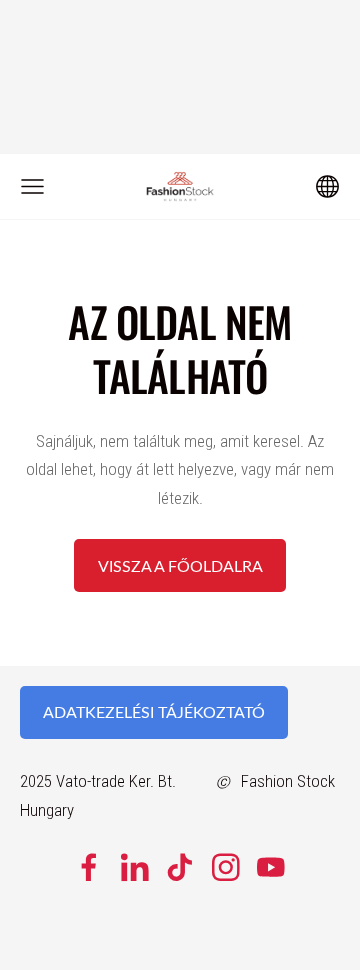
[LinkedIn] (135, 867)
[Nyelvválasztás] (327, 186)
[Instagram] (226, 867)
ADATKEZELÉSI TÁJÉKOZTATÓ (154, 712)
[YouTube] (271, 867)
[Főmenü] (32, 186)
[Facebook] (89, 867)
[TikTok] (180, 867)
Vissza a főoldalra (180, 566)
